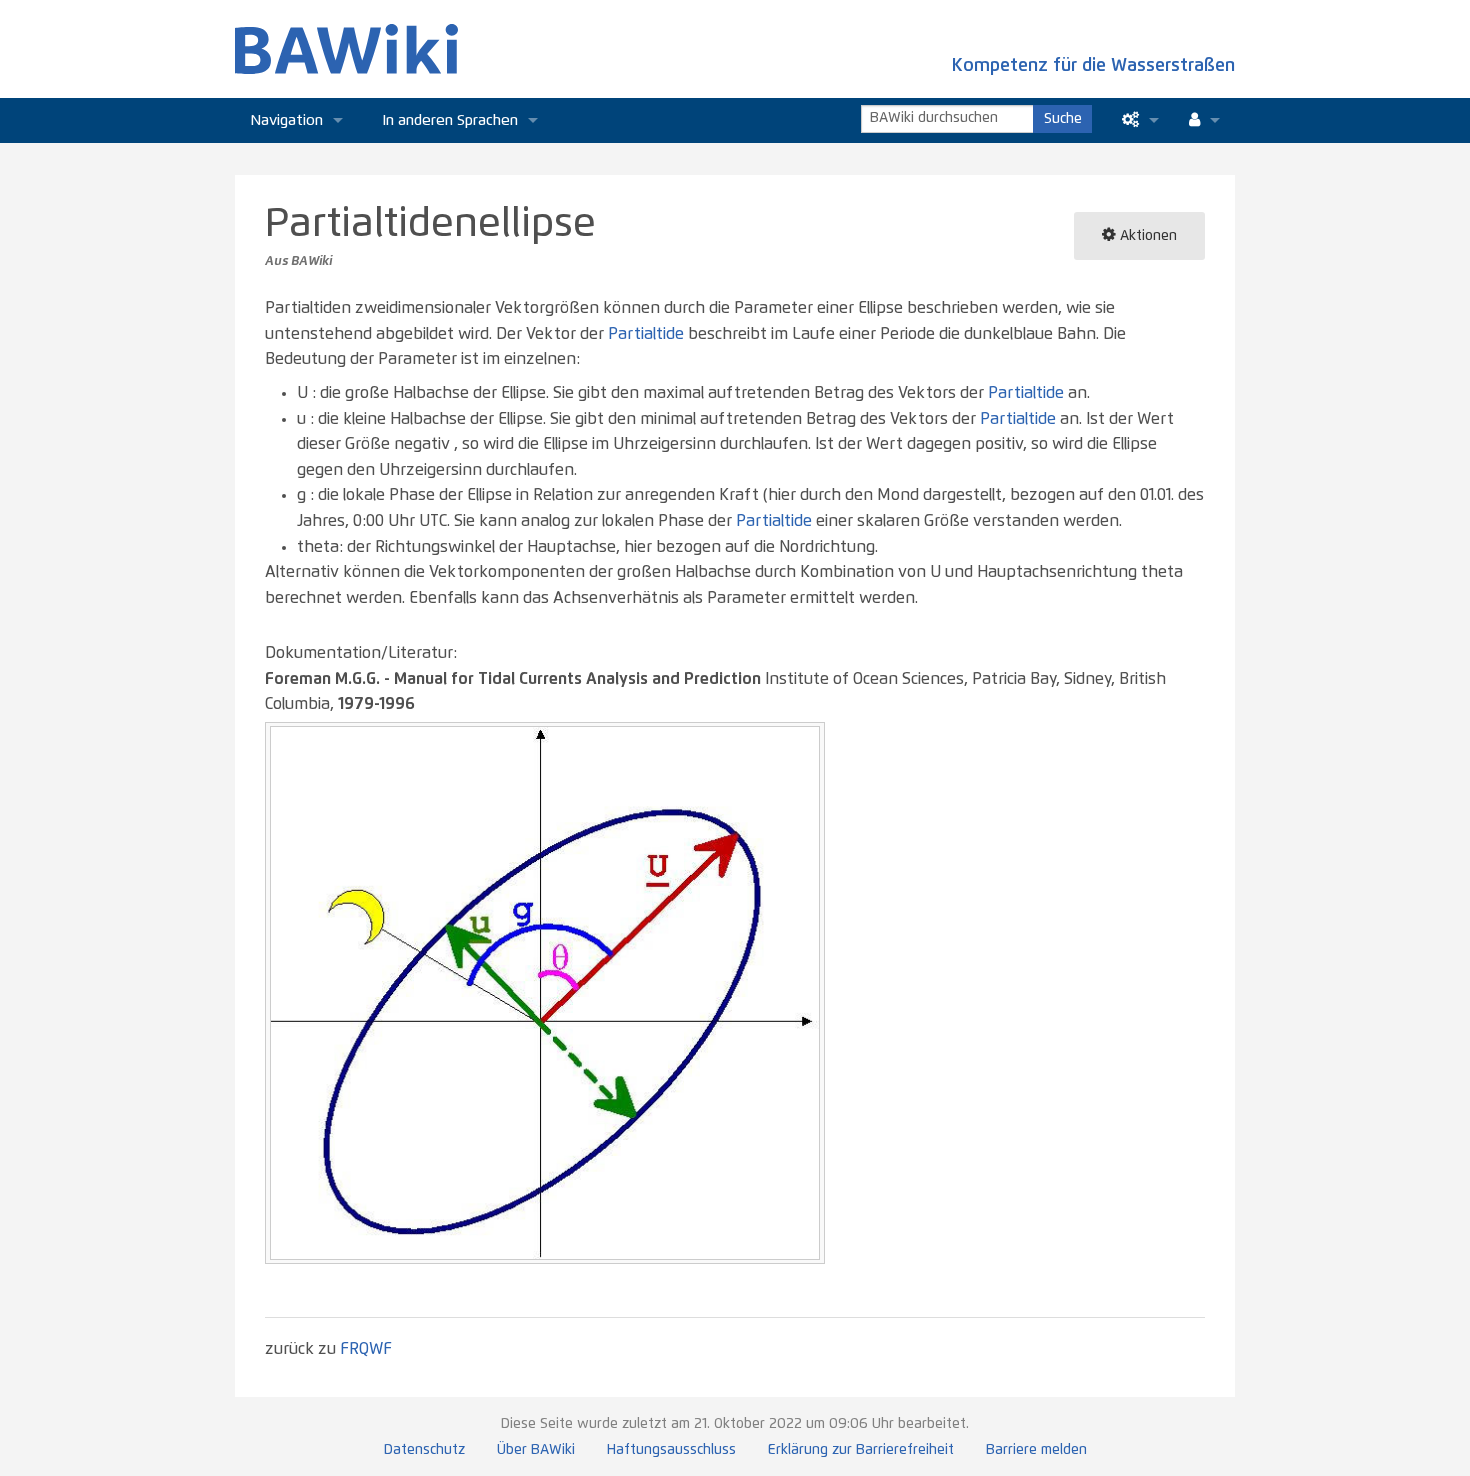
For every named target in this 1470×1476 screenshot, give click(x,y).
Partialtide (646, 334)
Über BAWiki (536, 1450)
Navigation (286, 120)
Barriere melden (1036, 1450)
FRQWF (366, 1349)
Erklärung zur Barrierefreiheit (861, 1450)
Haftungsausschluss (671, 1450)
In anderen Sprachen (450, 120)
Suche (1063, 119)
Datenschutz (424, 1450)
